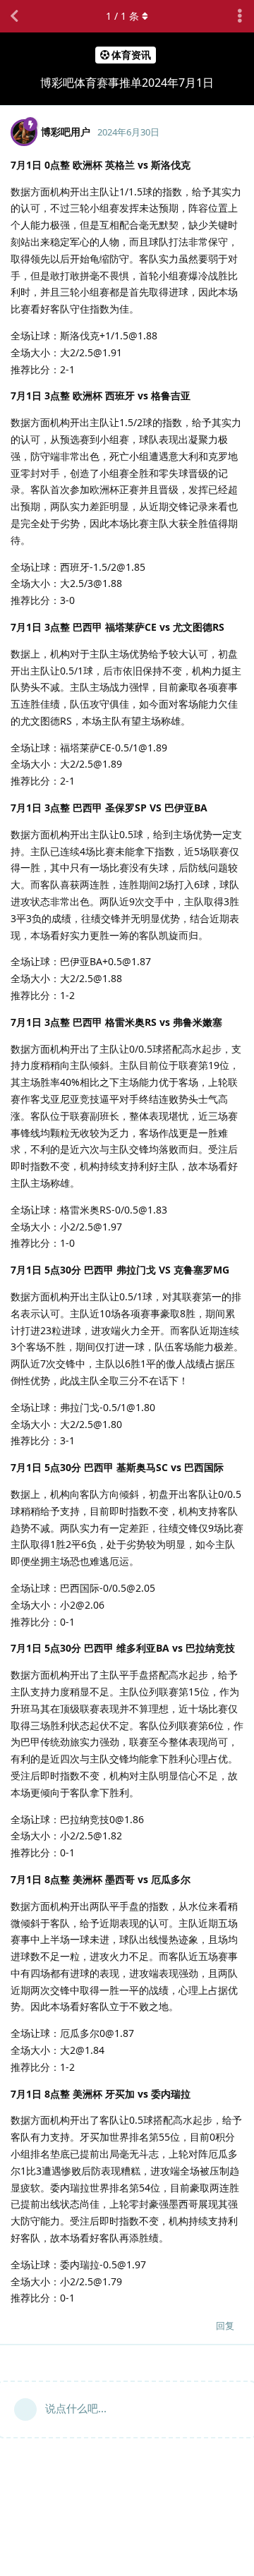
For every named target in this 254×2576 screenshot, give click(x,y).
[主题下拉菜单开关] (240, 16)
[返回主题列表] (14, 16)
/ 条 (122, 16)
